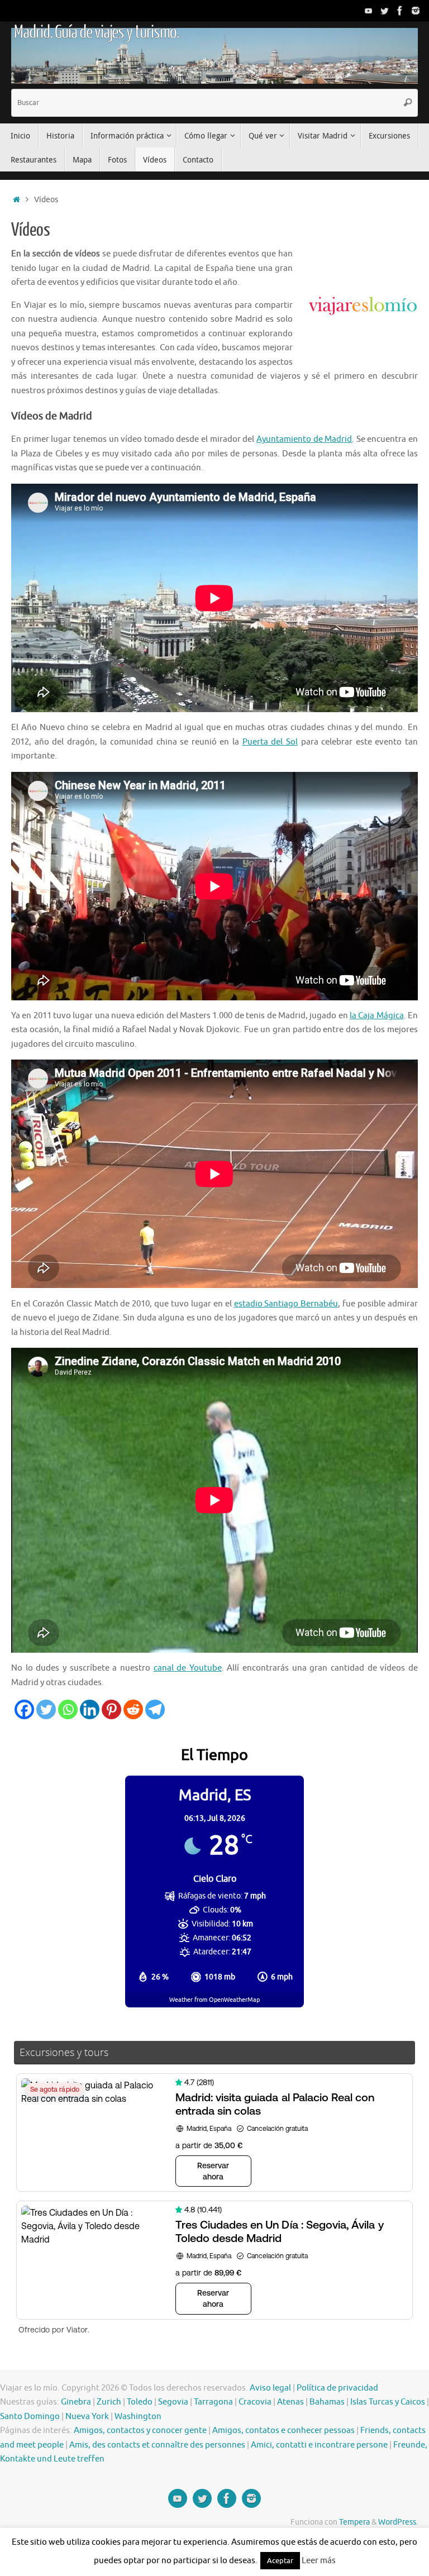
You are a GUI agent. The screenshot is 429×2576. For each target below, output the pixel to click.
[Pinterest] (111, 1709)
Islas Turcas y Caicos (388, 2402)
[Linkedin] (90, 1709)
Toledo (140, 2402)
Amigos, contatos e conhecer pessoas (283, 2430)
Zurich (109, 2402)
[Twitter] (384, 11)
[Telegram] (155, 1709)
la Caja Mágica (377, 1016)
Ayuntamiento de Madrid (304, 439)
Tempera (354, 2522)
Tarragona (213, 2402)
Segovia (173, 2402)
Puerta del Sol (270, 742)
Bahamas (327, 2402)
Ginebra (76, 2402)
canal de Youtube (188, 1668)
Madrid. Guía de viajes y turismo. (97, 32)
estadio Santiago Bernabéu (286, 1304)
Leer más (319, 2561)
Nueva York (87, 2417)
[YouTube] (369, 11)
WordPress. (398, 2522)
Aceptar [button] (280, 2561)
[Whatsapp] (68, 1709)
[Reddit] (133, 1709)
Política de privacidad (337, 2388)
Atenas (290, 2402)
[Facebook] (400, 11)
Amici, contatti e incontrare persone (319, 2445)
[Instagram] (416, 11)
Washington (138, 2417)
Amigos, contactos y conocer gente (140, 2430)
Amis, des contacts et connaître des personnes (157, 2445)
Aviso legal (270, 2388)
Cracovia (255, 2402)
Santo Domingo (30, 2417)
